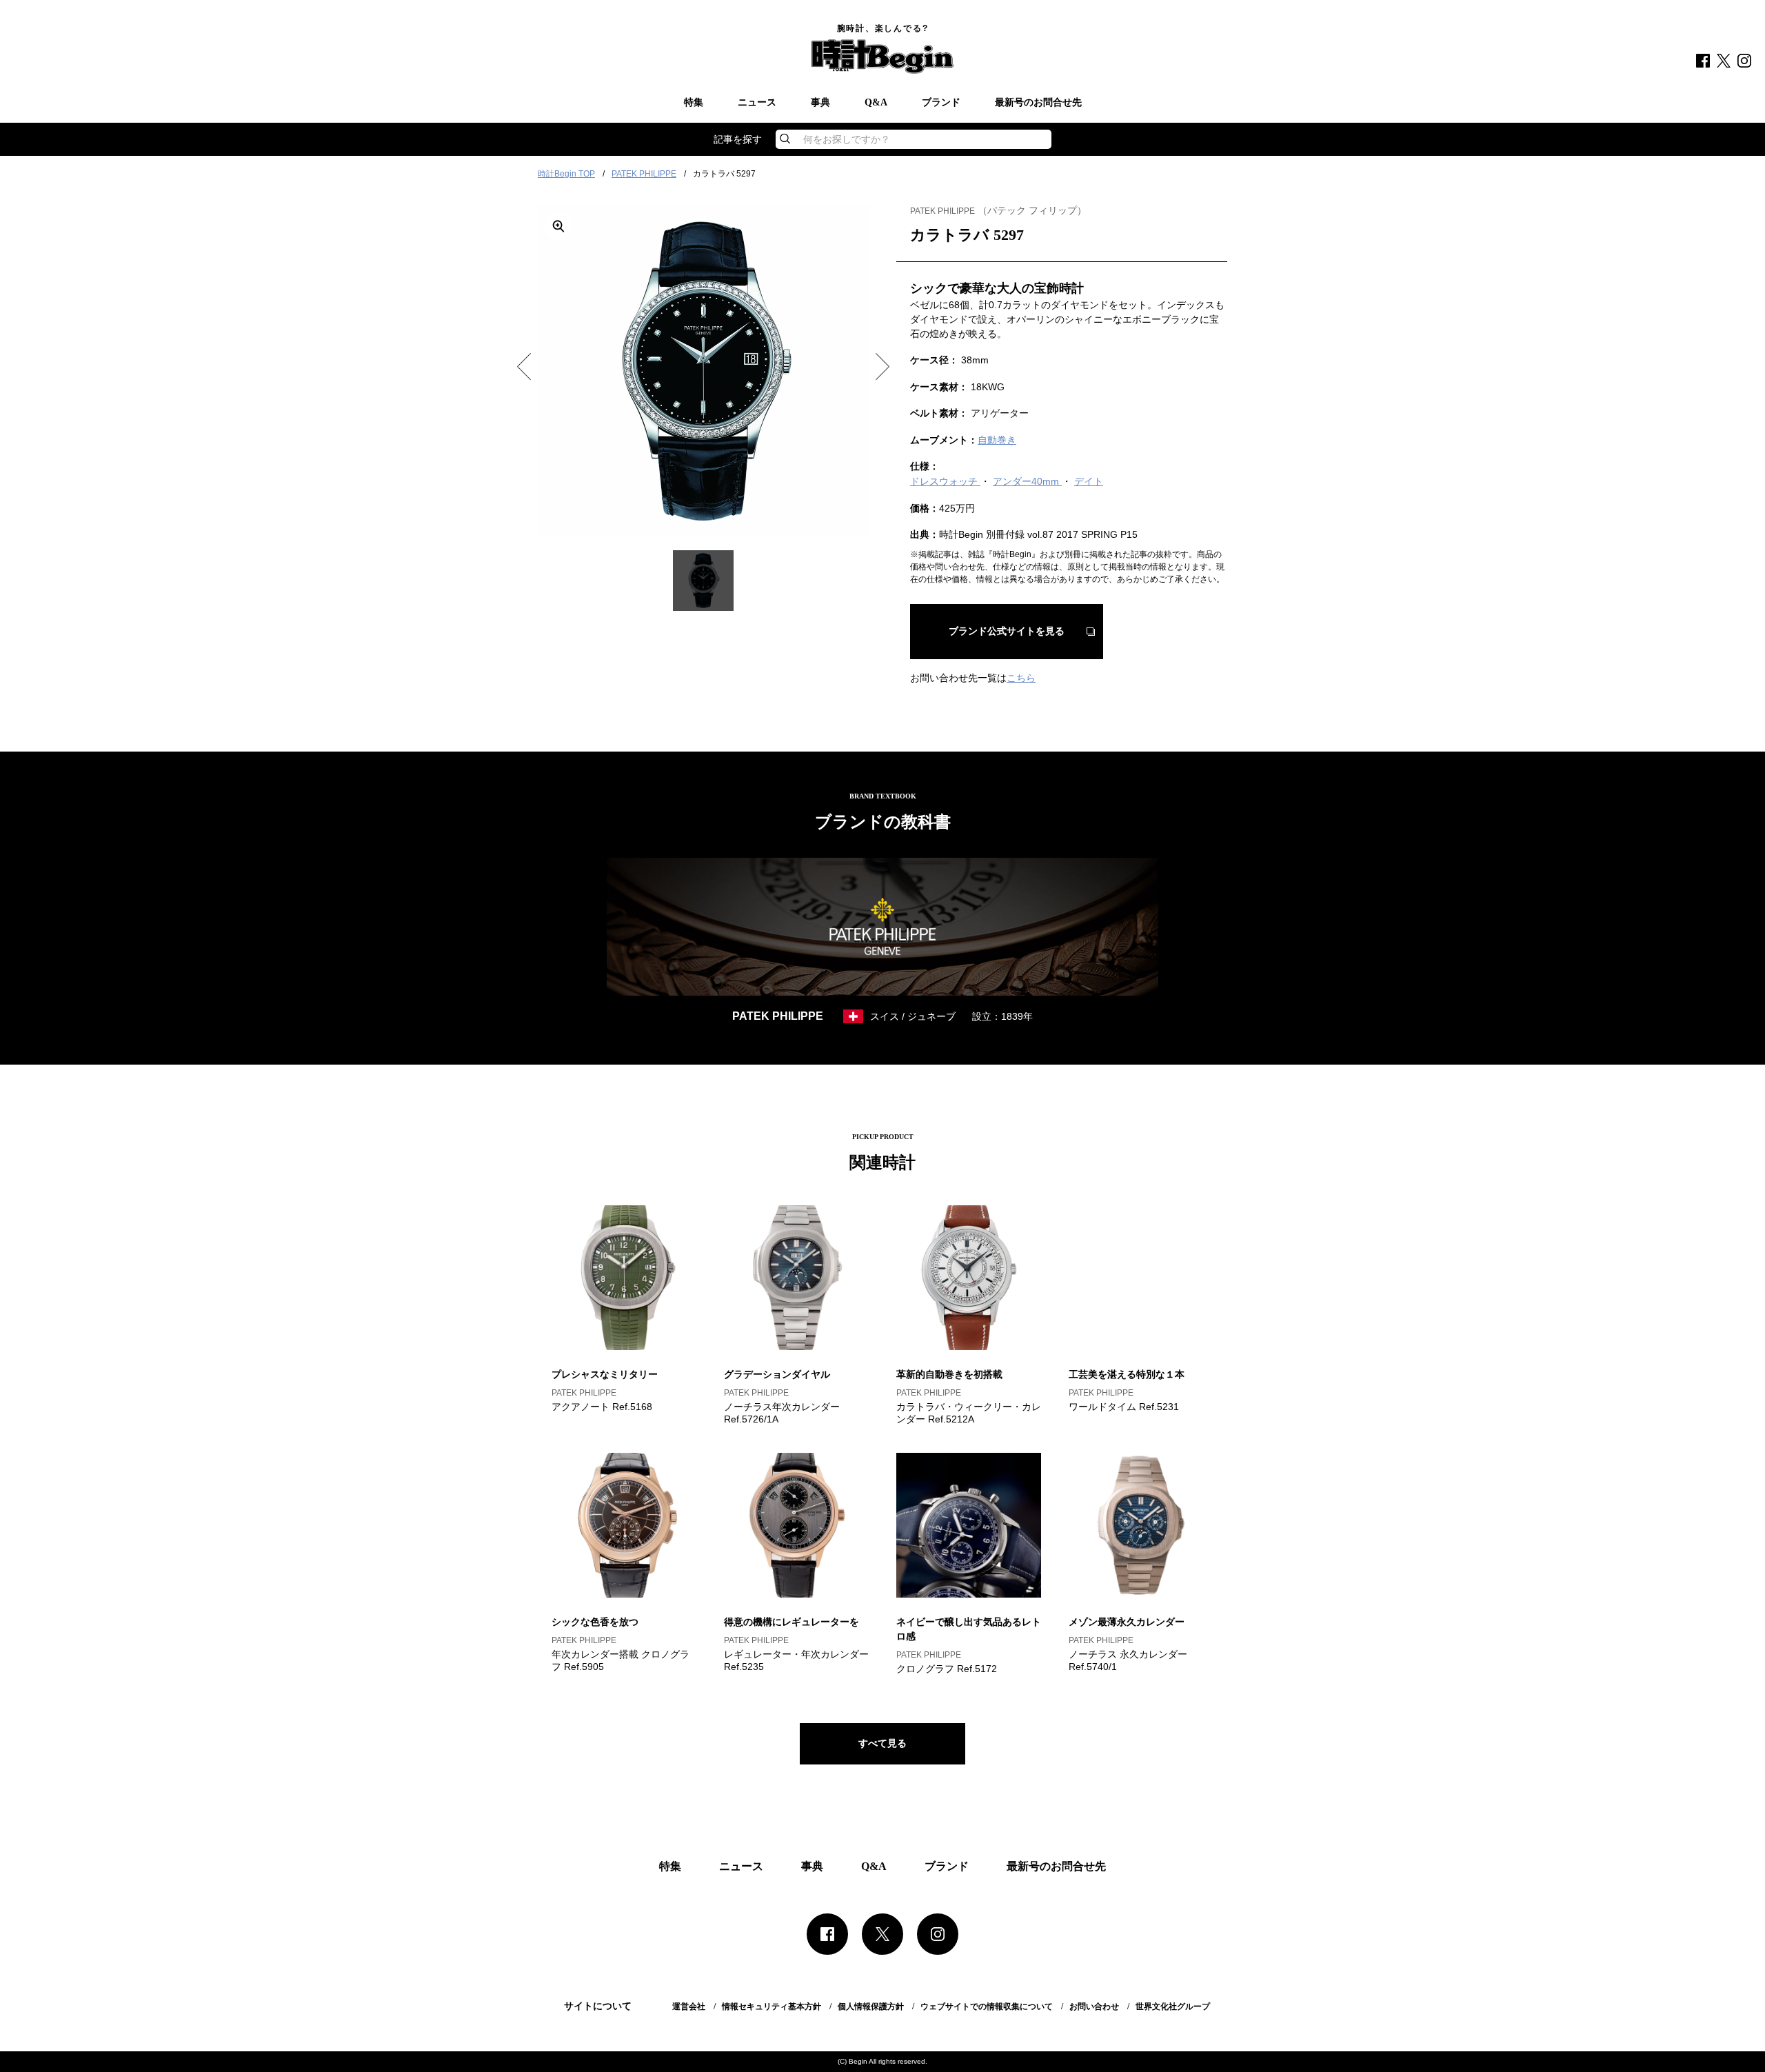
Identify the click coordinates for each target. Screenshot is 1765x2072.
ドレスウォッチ (945, 481)
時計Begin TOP (566, 174)
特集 (694, 103)
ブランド (941, 103)
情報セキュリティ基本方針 (771, 2006)
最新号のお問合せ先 (1038, 103)
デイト (1089, 481)
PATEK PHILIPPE (644, 174)
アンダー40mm (1027, 481)
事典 (820, 103)
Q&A (876, 103)
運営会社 (689, 2006)
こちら (1021, 678)
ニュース (757, 103)
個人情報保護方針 (871, 2006)
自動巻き (997, 440)
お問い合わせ (1094, 2006)
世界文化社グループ (1173, 2006)
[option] (703, 371)
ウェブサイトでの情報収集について (987, 2006)
